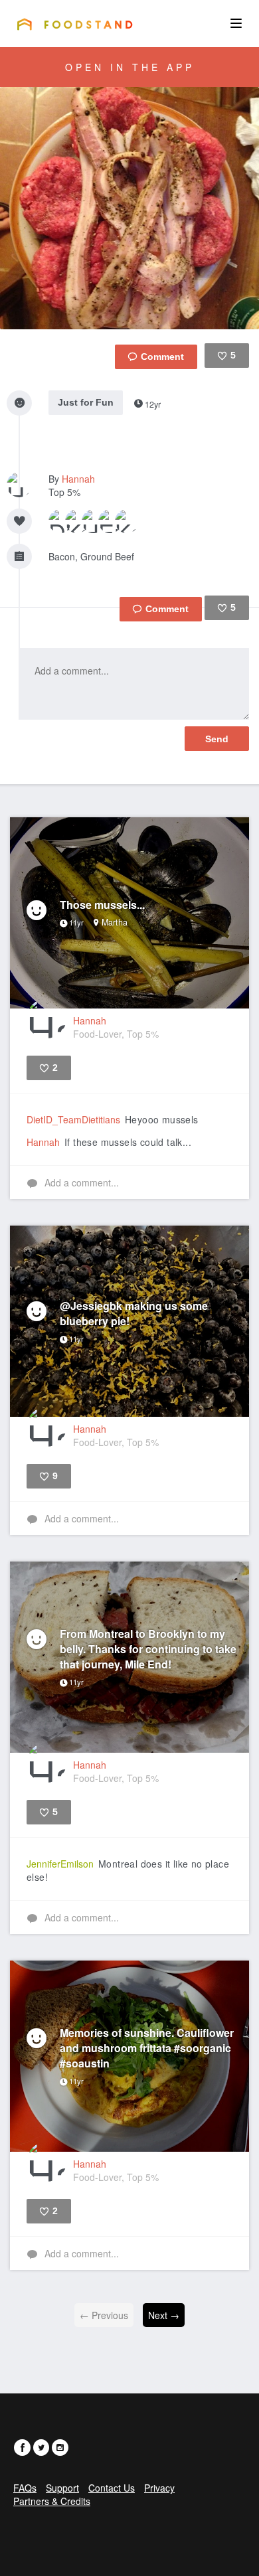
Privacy (159, 2488)
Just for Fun (86, 402)
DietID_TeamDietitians (73, 1119)
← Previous (104, 2315)
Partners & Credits (52, 2501)
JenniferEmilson (60, 1864)
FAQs (25, 2488)
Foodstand (75, 24)
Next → (164, 2315)
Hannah (78, 479)
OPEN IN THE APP (130, 67)
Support (62, 2488)
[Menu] (236, 23)
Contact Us (112, 2488)
